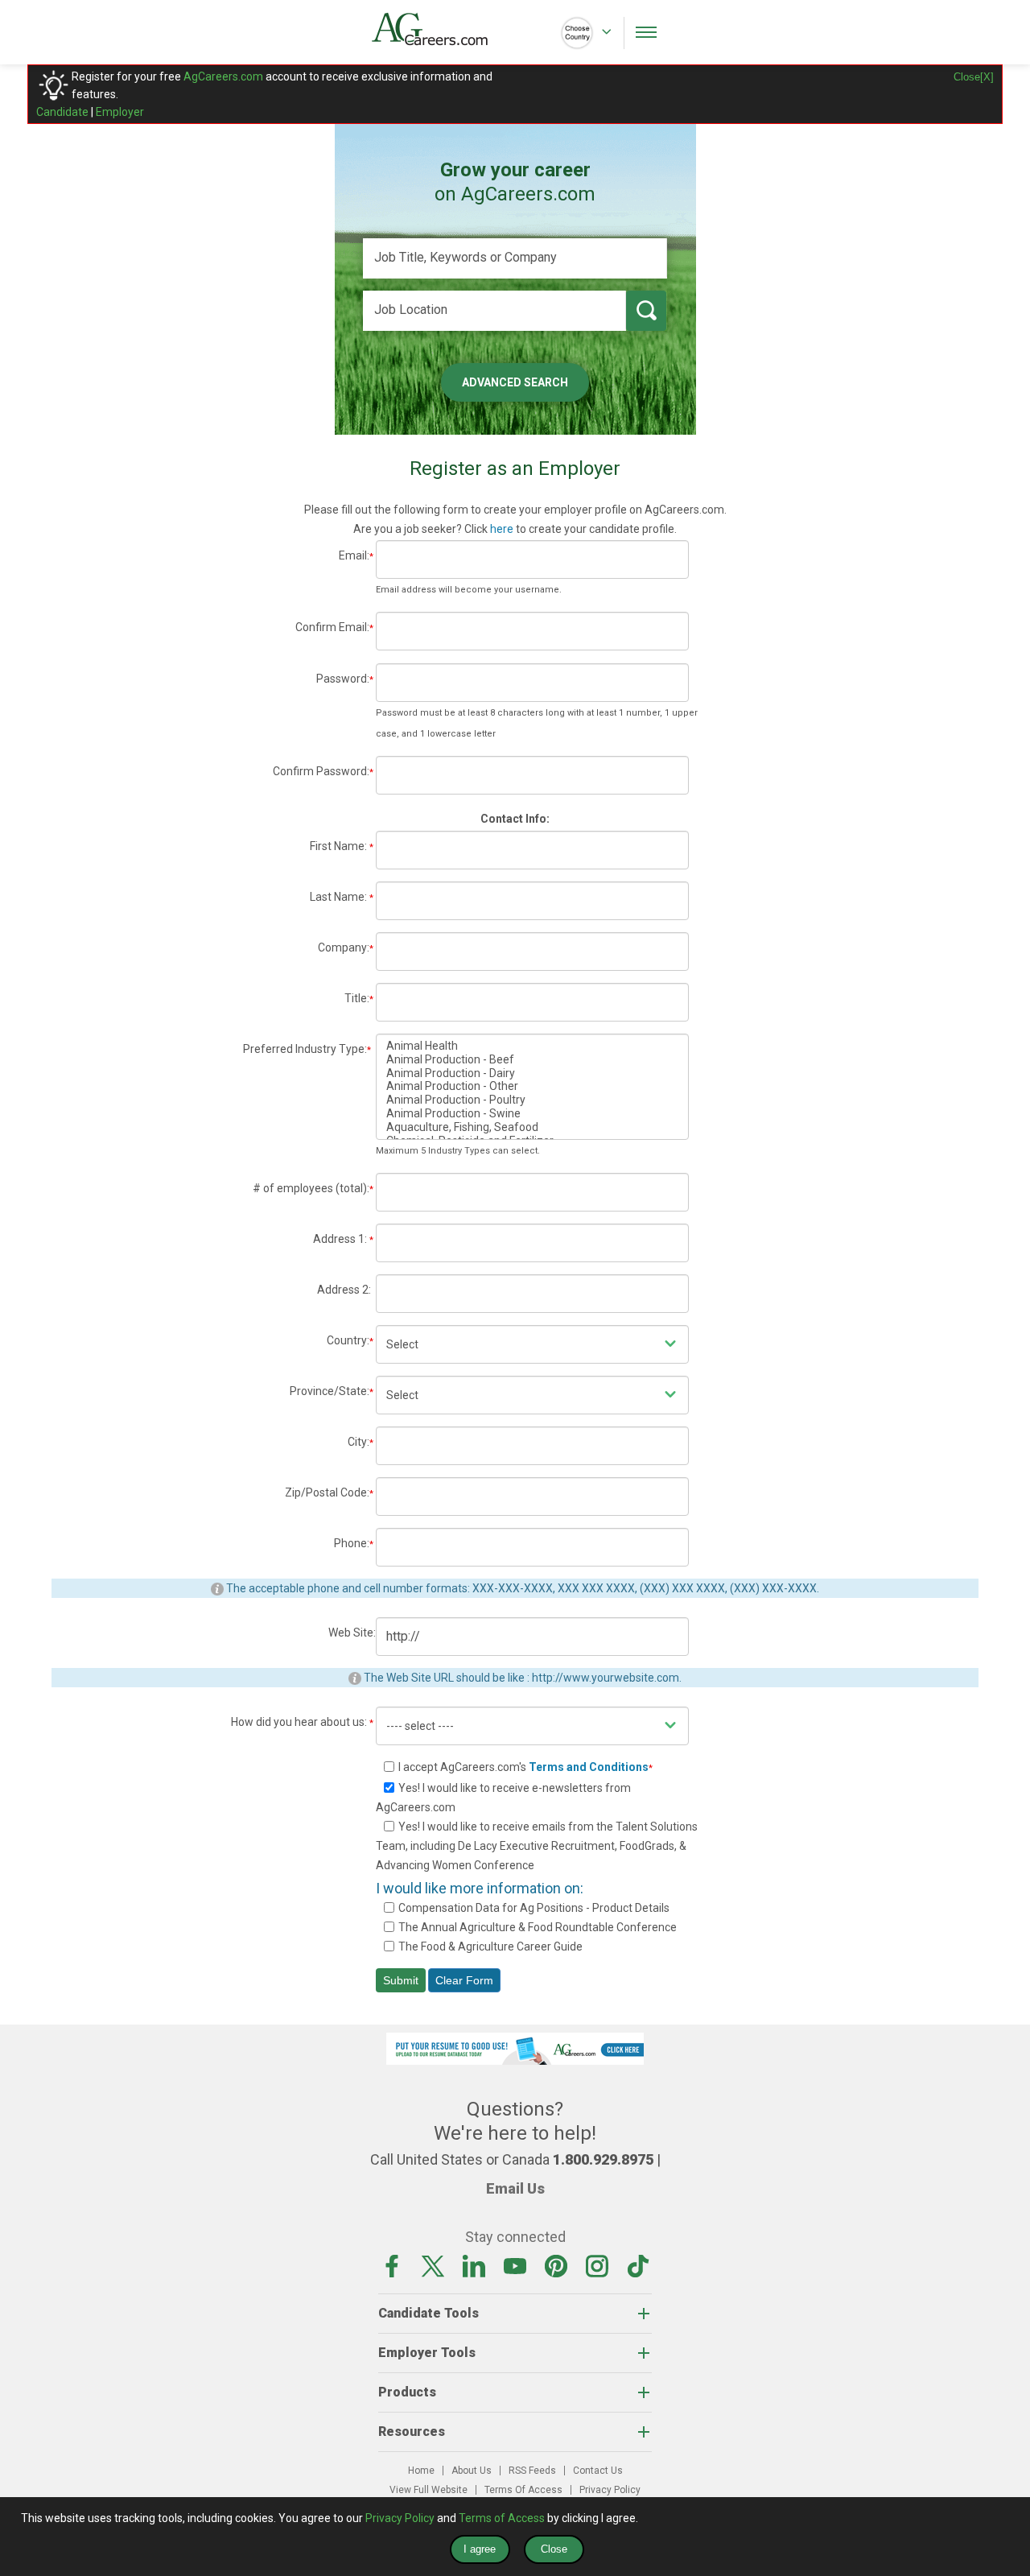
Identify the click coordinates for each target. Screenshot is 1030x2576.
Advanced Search (515, 382)
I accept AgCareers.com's (525, 1767)
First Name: (342, 846)
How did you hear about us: (302, 1722)
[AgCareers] (443, 29)
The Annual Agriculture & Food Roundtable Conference (538, 1927)
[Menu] (646, 32)
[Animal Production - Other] (532, 1086)
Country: (350, 1340)
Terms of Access (502, 2518)
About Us (472, 2471)
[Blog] (638, 2264)
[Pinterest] (556, 2264)
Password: (345, 679)
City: (360, 1442)
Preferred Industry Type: (307, 1049)
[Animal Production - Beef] (532, 1060)
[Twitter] (433, 2264)
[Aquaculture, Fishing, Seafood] (532, 1127)
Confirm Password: (323, 771)
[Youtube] (515, 2264)
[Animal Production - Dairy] (532, 1073)
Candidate (62, 112)
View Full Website (428, 2490)
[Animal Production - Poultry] (532, 1100)
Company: (346, 947)
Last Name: (342, 897)
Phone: (354, 1543)
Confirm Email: (334, 627)
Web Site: (352, 1633)
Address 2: (346, 1290)
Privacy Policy (610, 2490)
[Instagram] (597, 2264)
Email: (356, 555)
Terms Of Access (523, 2490)
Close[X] (974, 77)
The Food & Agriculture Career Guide (490, 1946)
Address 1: (343, 1239)
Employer (120, 112)
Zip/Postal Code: (329, 1492)
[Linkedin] (474, 2264)
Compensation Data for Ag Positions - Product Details (534, 1908)
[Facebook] (392, 2264)
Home (421, 2471)
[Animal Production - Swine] (532, 1114)
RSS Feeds (532, 2471)
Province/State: (332, 1391)
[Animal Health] (532, 1046)
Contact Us (598, 2471)
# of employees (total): (313, 1188)
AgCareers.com (223, 76)
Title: (359, 998)
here (502, 529)
